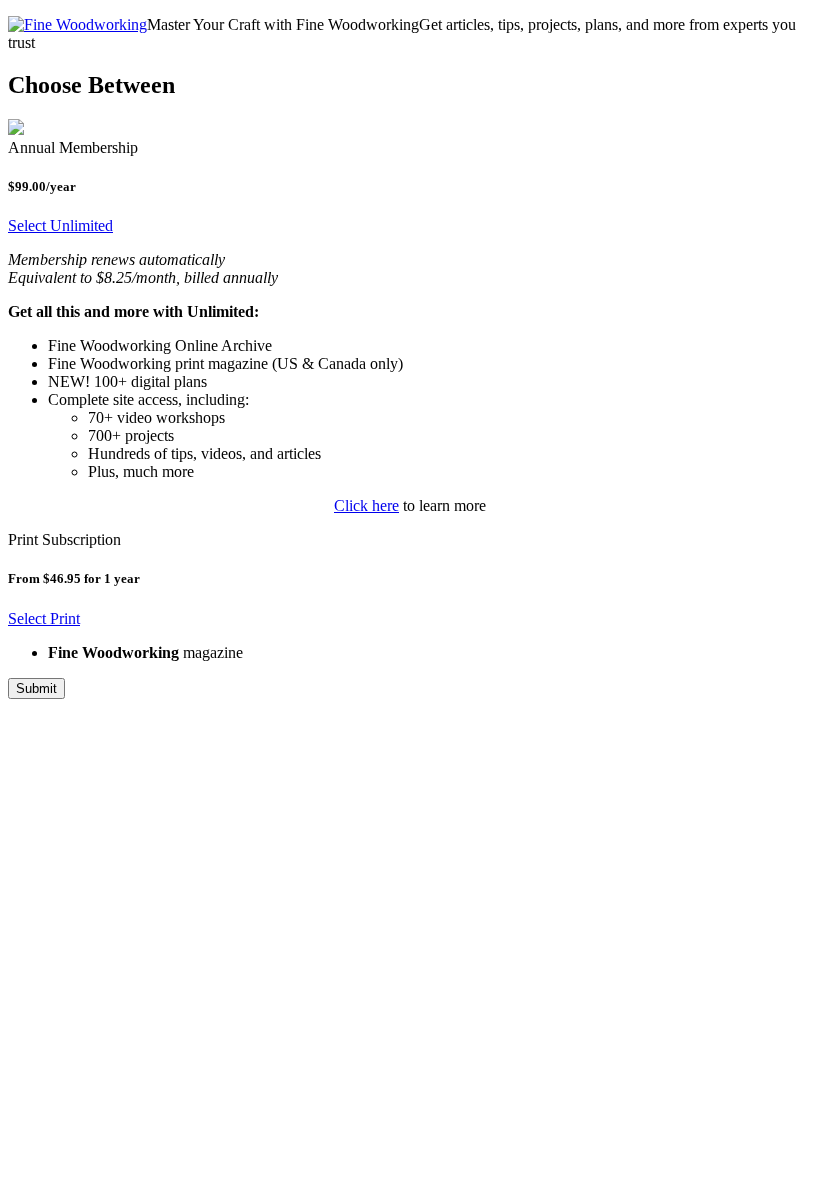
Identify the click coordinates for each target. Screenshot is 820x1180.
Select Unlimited (60, 225)
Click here (366, 505)
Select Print (44, 618)
